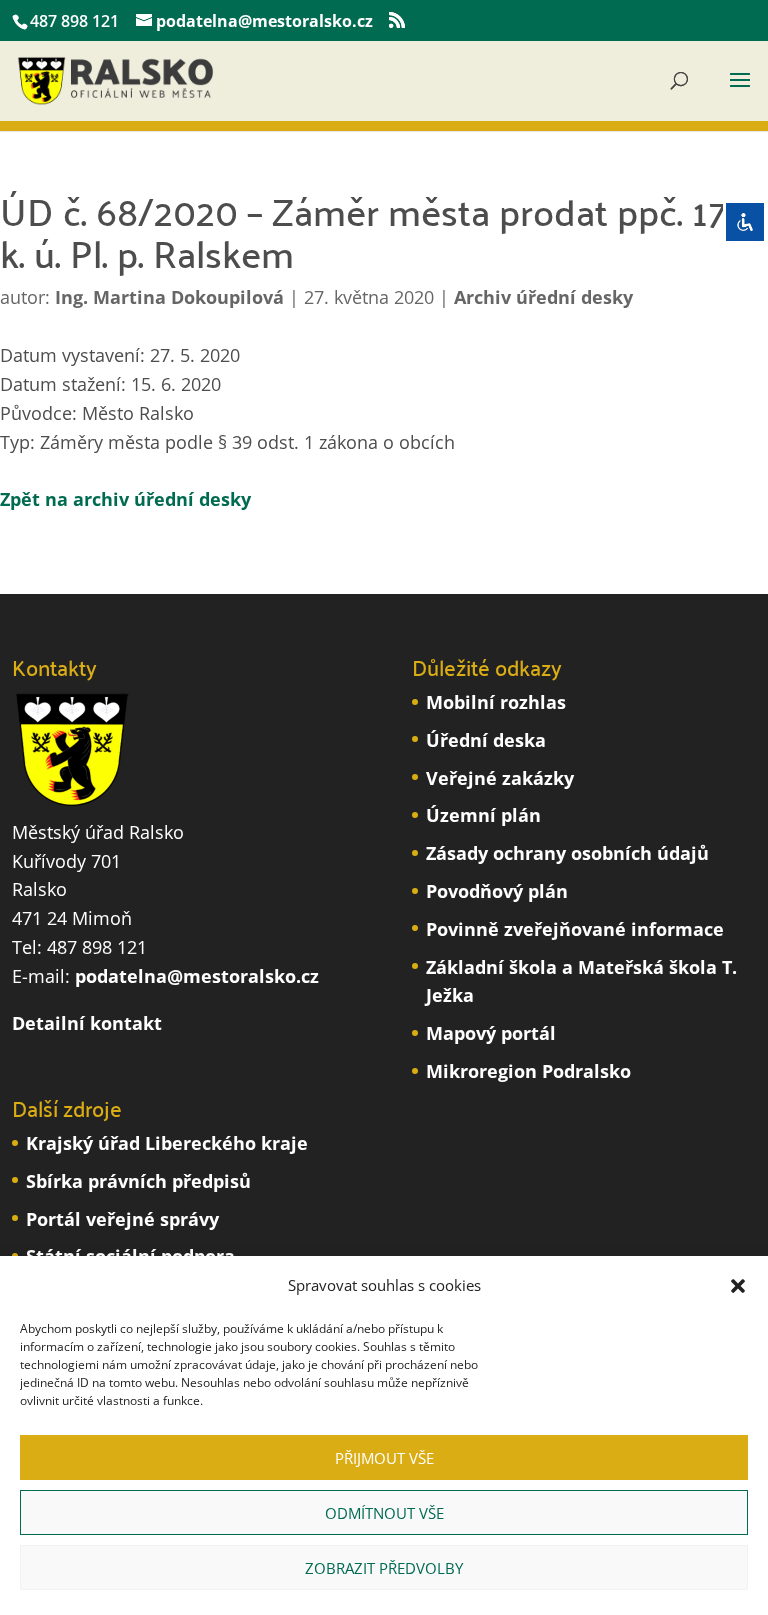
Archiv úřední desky (543, 297)
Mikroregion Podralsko (528, 1071)
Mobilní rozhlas (496, 702)
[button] (738, 1286)
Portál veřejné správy (122, 1219)
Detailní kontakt (87, 1023)
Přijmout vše (384, 1458)
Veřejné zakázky (500, 778)
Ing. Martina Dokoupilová (169, 297)
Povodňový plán (497, 891)
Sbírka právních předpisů (138, 1181)
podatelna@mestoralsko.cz (197, 976)
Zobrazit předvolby (384, 1568)
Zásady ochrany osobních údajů (567, 853)
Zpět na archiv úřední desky (125, 499)
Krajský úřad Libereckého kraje (167, 1143)
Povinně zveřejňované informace (575, 929)
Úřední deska (486, 740)
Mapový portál (491, 1033)
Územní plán (483, 815)
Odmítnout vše (384, 1513)
